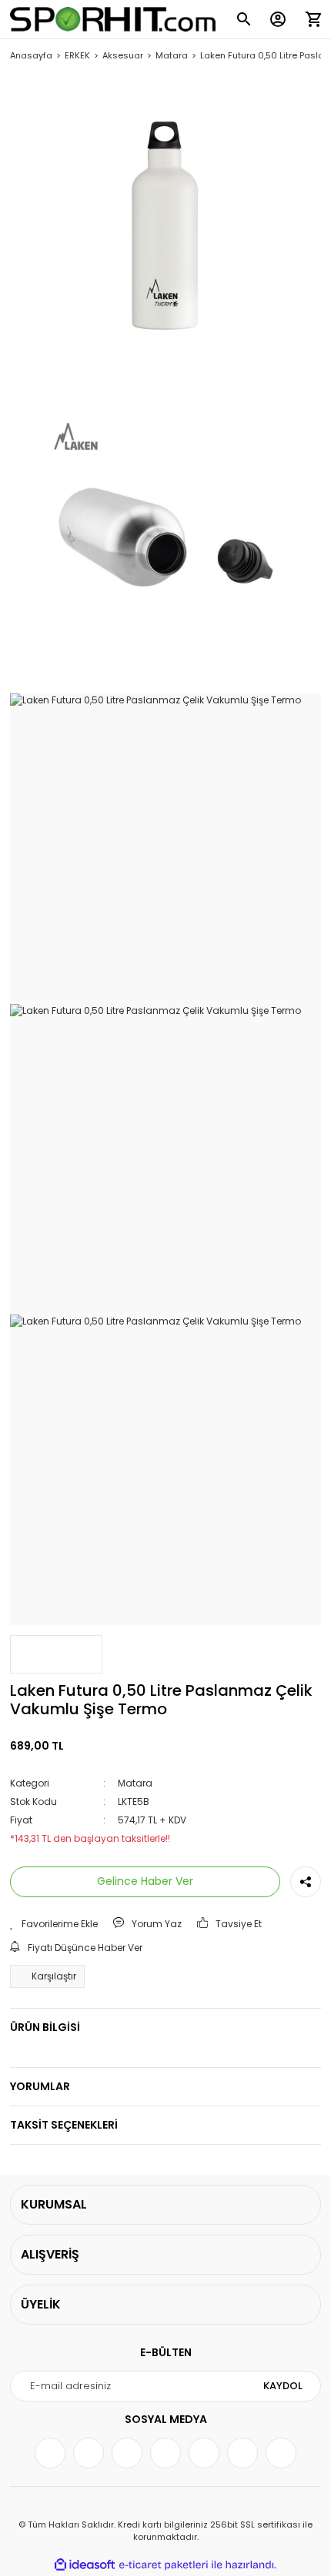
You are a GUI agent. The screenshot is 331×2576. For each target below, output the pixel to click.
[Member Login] (278, 19)
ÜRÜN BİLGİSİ (45, 2027)
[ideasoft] (85, 2565)
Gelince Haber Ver (145, 1881)
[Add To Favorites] (54, 1924)
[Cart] (313, 19)
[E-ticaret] (164, 2564)
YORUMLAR (40, 2086)
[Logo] (113, 19)
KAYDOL (283, 2386)
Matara (135, 1783)
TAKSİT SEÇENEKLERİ (64, 2125)
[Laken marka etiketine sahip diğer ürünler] (56, 1654)
